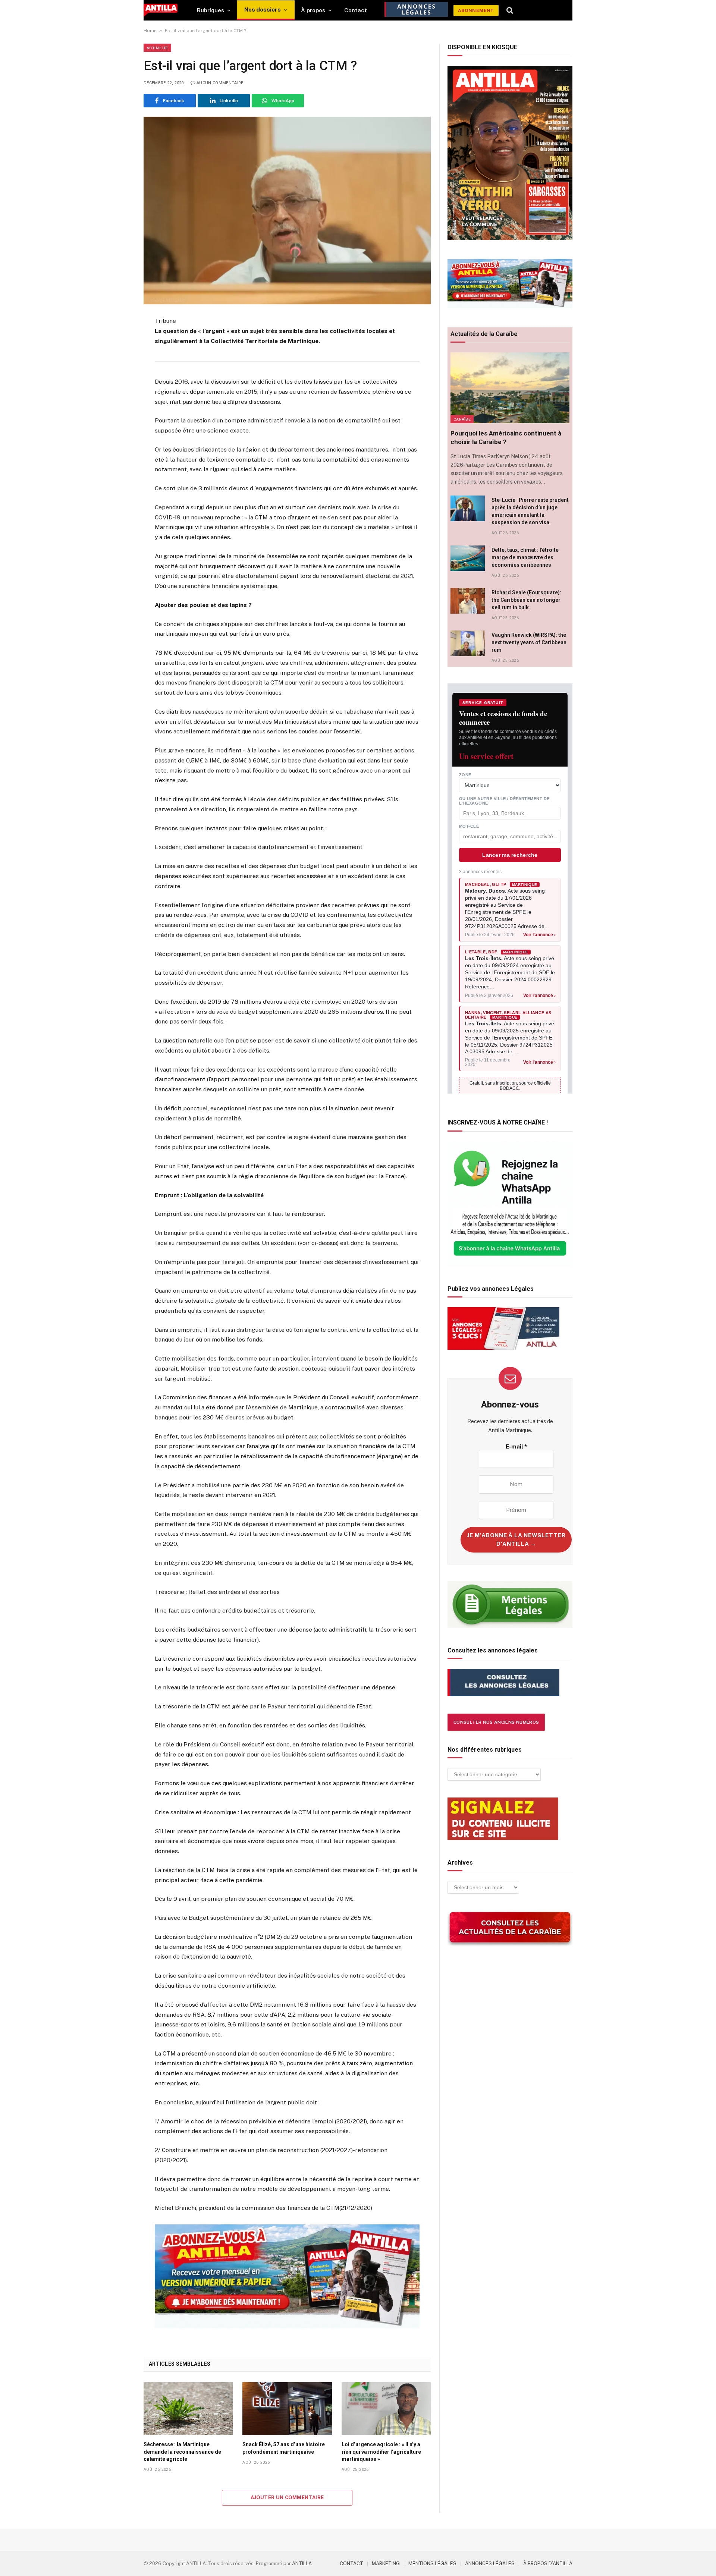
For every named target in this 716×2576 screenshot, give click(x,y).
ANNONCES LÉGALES (490, 2564)
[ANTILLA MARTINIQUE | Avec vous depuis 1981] (161, 10)
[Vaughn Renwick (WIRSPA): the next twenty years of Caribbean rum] (468, 643)
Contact (356, 10)
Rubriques (211, 10)
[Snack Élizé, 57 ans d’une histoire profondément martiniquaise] (287, 2409)
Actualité (157, 48)
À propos (313, 10)
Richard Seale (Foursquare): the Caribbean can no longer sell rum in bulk (526, 600)
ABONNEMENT (476, 10)
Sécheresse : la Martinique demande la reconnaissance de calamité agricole (182, 2451)
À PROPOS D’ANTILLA (548, 2564)
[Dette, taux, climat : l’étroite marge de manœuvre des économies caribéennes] (468, 558)
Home (150, 31)
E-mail (516, 1446)
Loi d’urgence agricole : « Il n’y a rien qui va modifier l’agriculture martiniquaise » (381, 2451)
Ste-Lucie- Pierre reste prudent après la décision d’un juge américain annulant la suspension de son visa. (530, 511)
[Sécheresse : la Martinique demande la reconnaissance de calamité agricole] (188, 2409)
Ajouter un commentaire (287, 2498)
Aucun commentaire (220, 83)
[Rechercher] (510, 10)
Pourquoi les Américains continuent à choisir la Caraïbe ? (506, 438)
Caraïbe (462, 419)
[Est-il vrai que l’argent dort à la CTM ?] (287, 210)
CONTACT (351, 2564)
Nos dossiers (263, 10)
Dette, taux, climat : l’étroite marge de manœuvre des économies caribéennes (525, 557)
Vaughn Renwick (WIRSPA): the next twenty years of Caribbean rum (529, 642)
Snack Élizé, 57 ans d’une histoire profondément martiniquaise (284, 2448)
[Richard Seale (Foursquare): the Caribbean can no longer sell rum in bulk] (468, 601)
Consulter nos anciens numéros (496, 1722)
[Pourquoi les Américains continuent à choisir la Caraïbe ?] (510, 388)
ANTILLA (302, 2564)
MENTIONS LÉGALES (432, 2564)
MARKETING (386, 2564)
